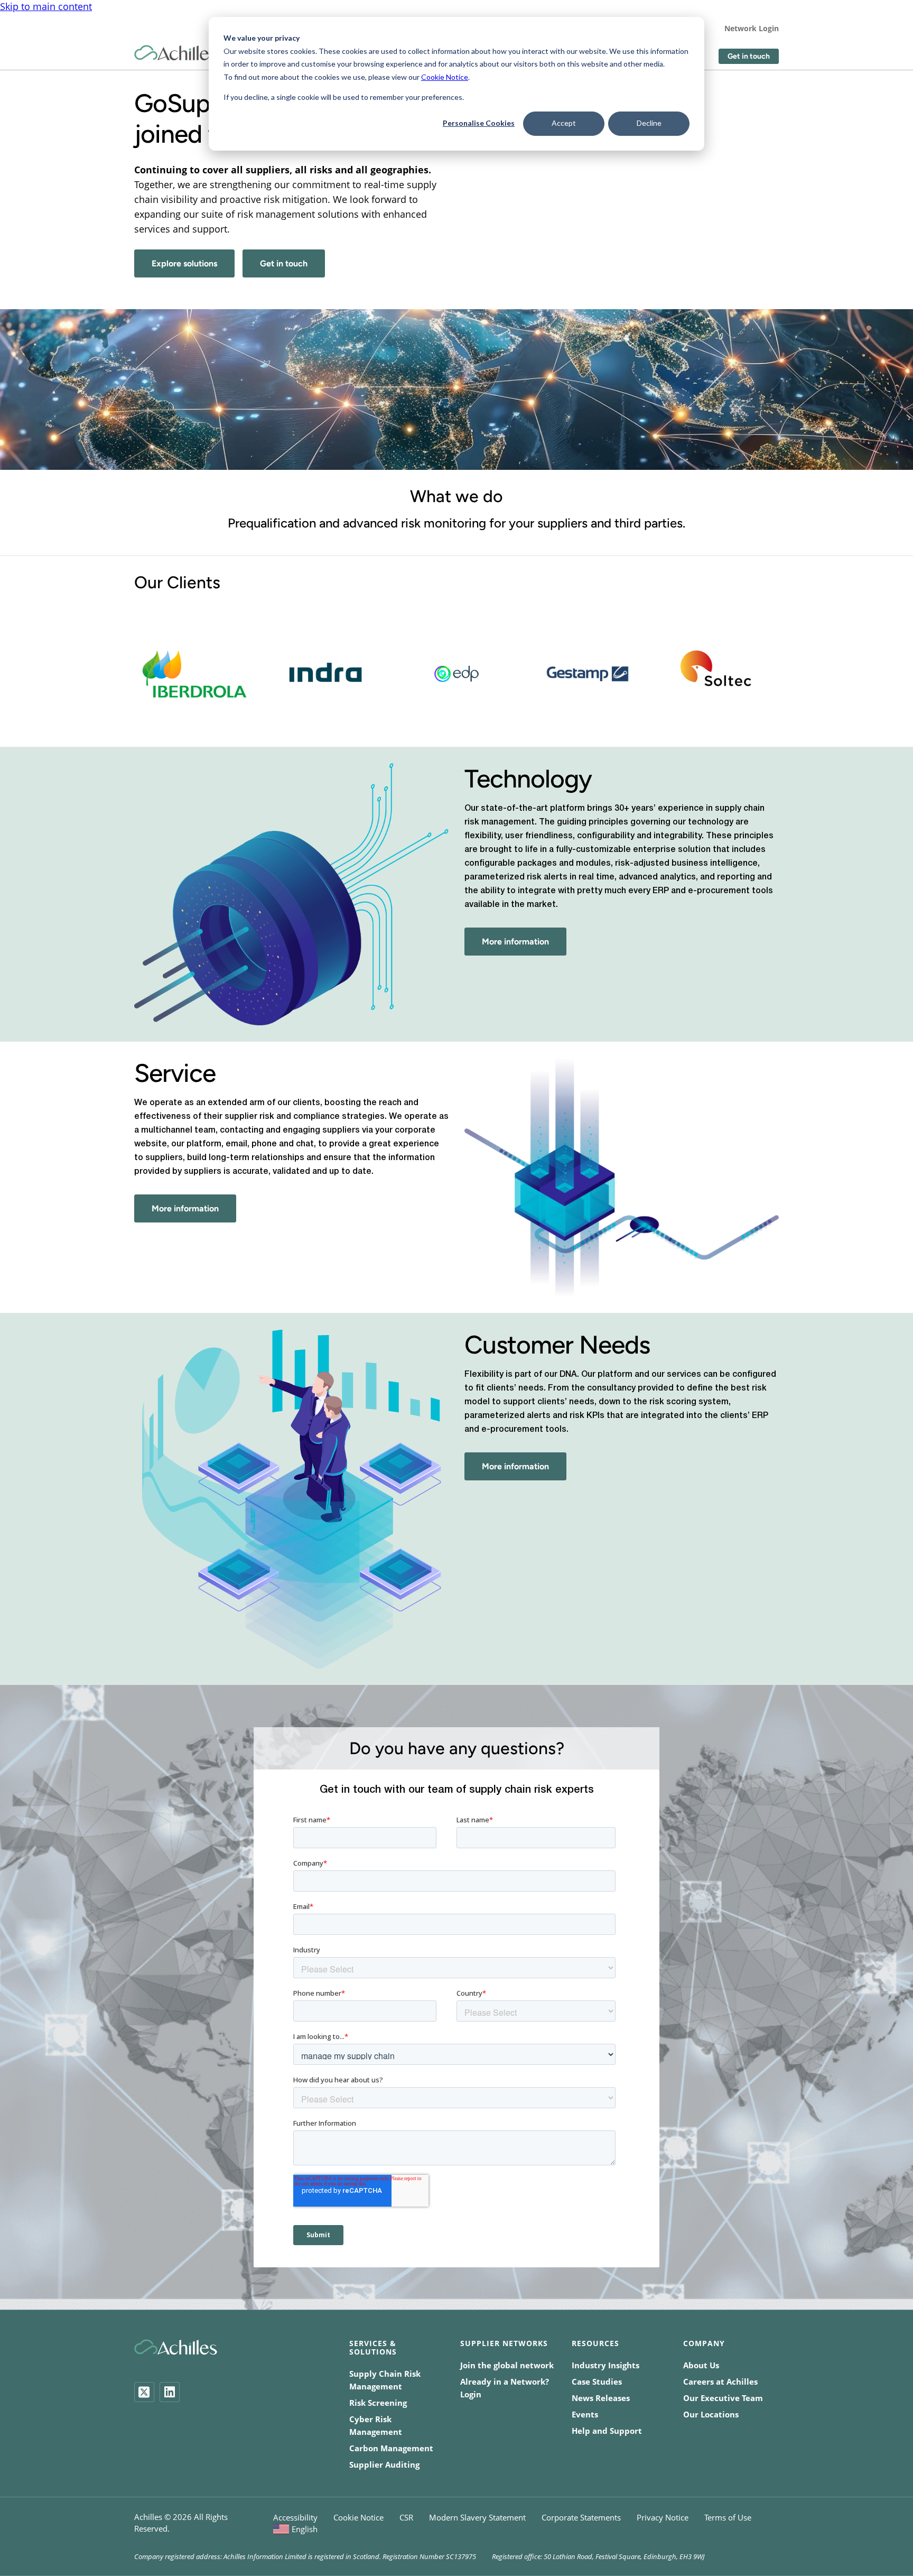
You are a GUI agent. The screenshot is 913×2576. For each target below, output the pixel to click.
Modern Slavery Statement (477, 2517)
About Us (701, 2365)
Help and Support (607, 2431)
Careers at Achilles (720, 2382)
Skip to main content (46, 6)
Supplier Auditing (384, 2464)
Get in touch (749, 56)
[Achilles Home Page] (176, 53)
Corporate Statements (581, 2517)
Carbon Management (391, 2448)
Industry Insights (605, 2365)
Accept (564, 123)
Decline (649, 123)
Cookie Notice (445, 77)
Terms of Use (728, 2517)
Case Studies (597, 2382)
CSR (406, 2517)
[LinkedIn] (170, 2392)
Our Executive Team (723, 2398)
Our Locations (711, 2414)
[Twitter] (144, 2392)
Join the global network (507, 2365)
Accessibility (295, 2517)
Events (585, 2414)
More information (515, 942)
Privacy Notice (663, 2517)
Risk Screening (378, 2403)
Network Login (752, 28)
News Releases (601, 2398)
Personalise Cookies (479, 123)
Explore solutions (184, 263)
